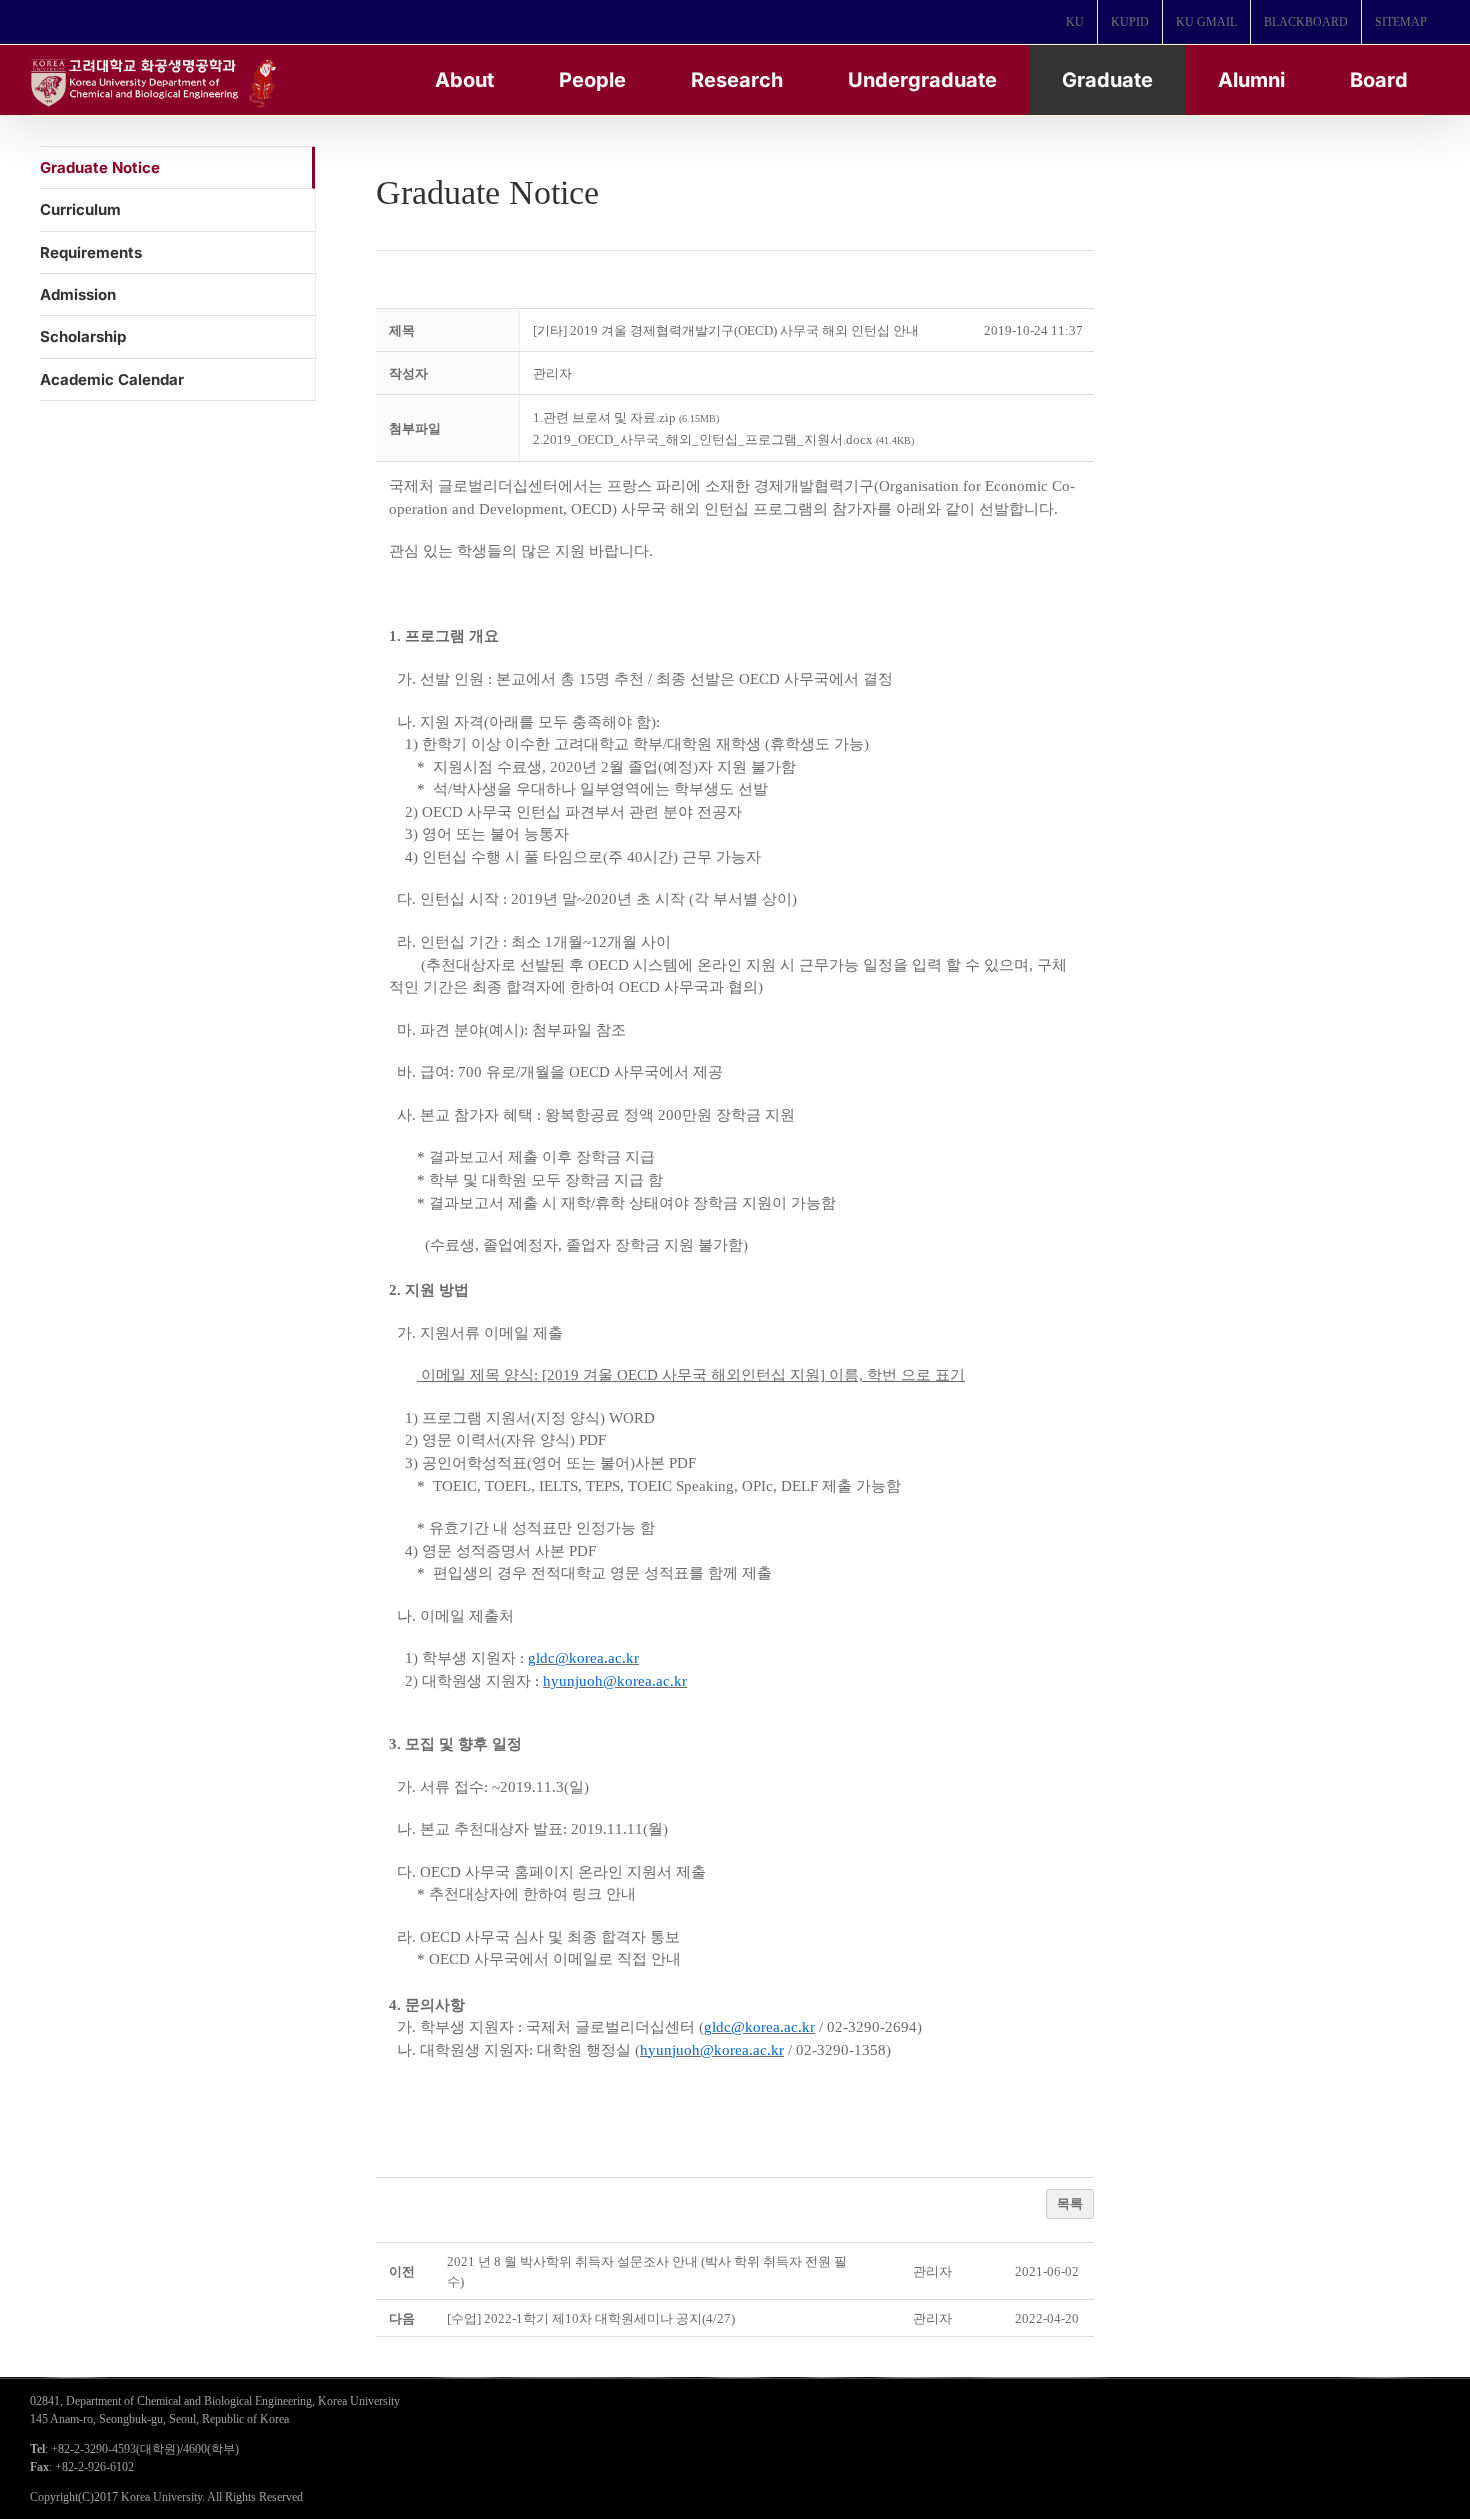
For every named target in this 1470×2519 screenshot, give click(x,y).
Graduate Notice (100, 167)
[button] (552, 373)
